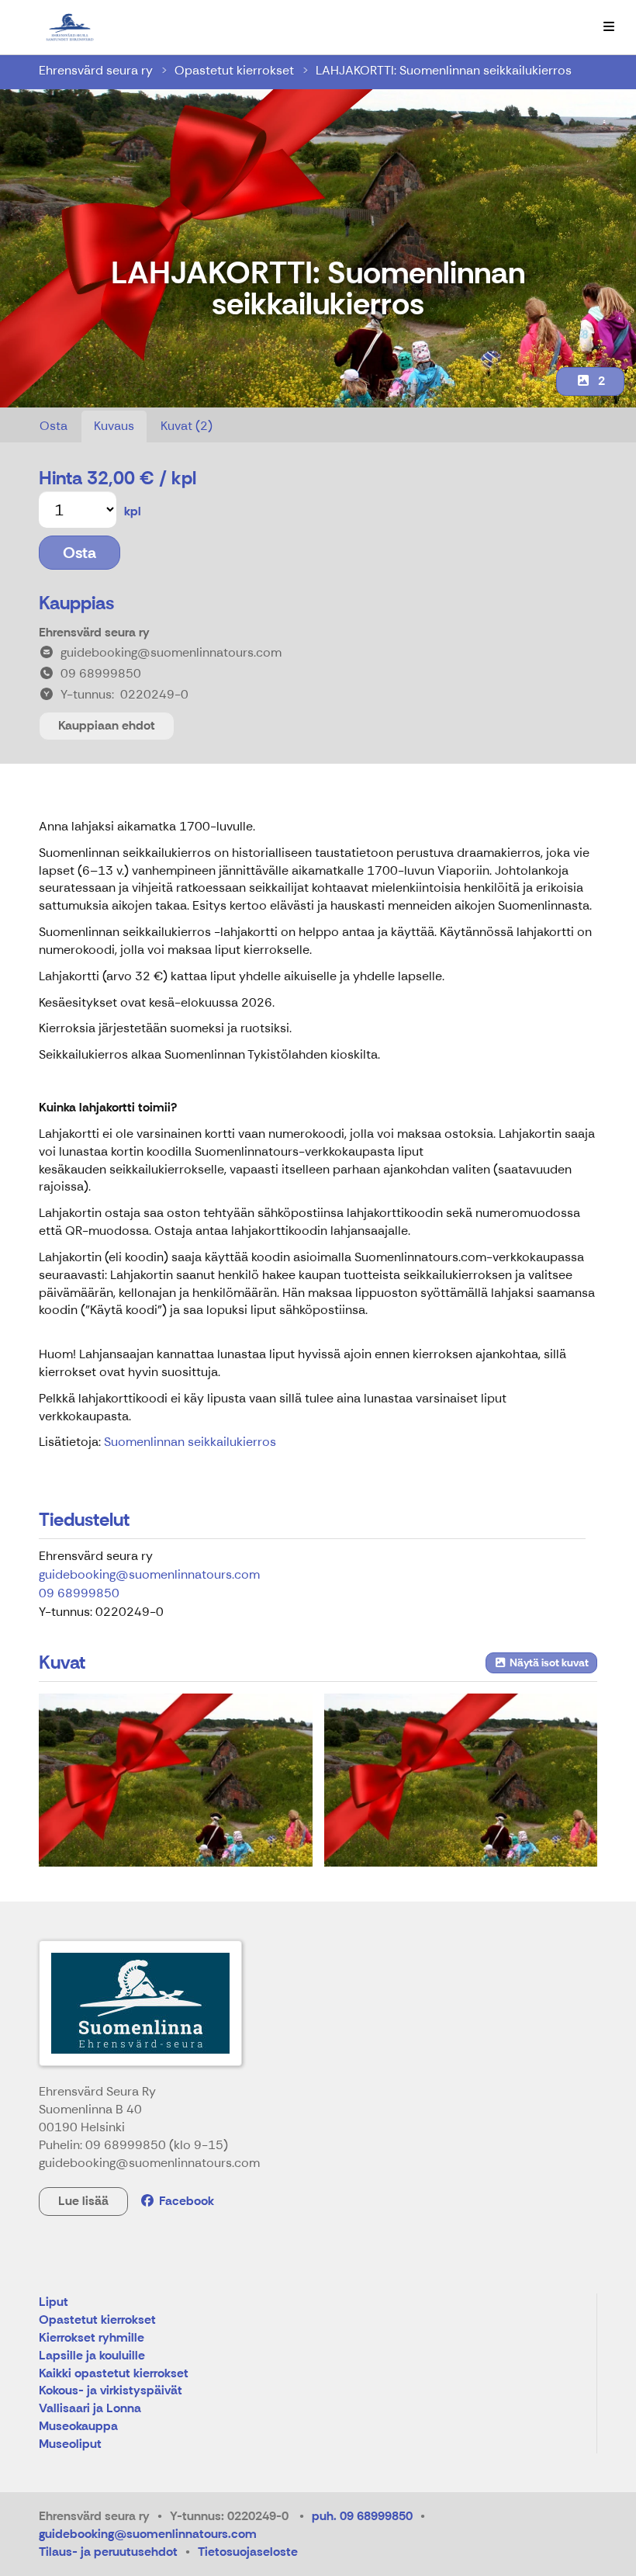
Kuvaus (114, 426)
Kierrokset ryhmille (92, 2338)
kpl (133, 511)
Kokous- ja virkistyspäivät (111, 2391)
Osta (54, 426)
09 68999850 (79, 1593)
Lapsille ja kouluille (92, 2356)
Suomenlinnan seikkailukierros (190, 1442)
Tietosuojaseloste (248, 2552)
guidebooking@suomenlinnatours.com (149, 1574)
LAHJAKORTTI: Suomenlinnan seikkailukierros (444, 70)
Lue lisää (83, 2201)
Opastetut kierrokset (234, 70)
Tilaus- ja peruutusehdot (108, 2552)
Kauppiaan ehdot (107, 725)
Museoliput (70, 2444)
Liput (54, 2302)
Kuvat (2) (187, 426)
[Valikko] (609, 27)
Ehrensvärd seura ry (96, 70)
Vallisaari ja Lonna (90, 2409)
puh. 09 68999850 (362, 2516)
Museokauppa (78, 2427)
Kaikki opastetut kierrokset (114, 2374)
